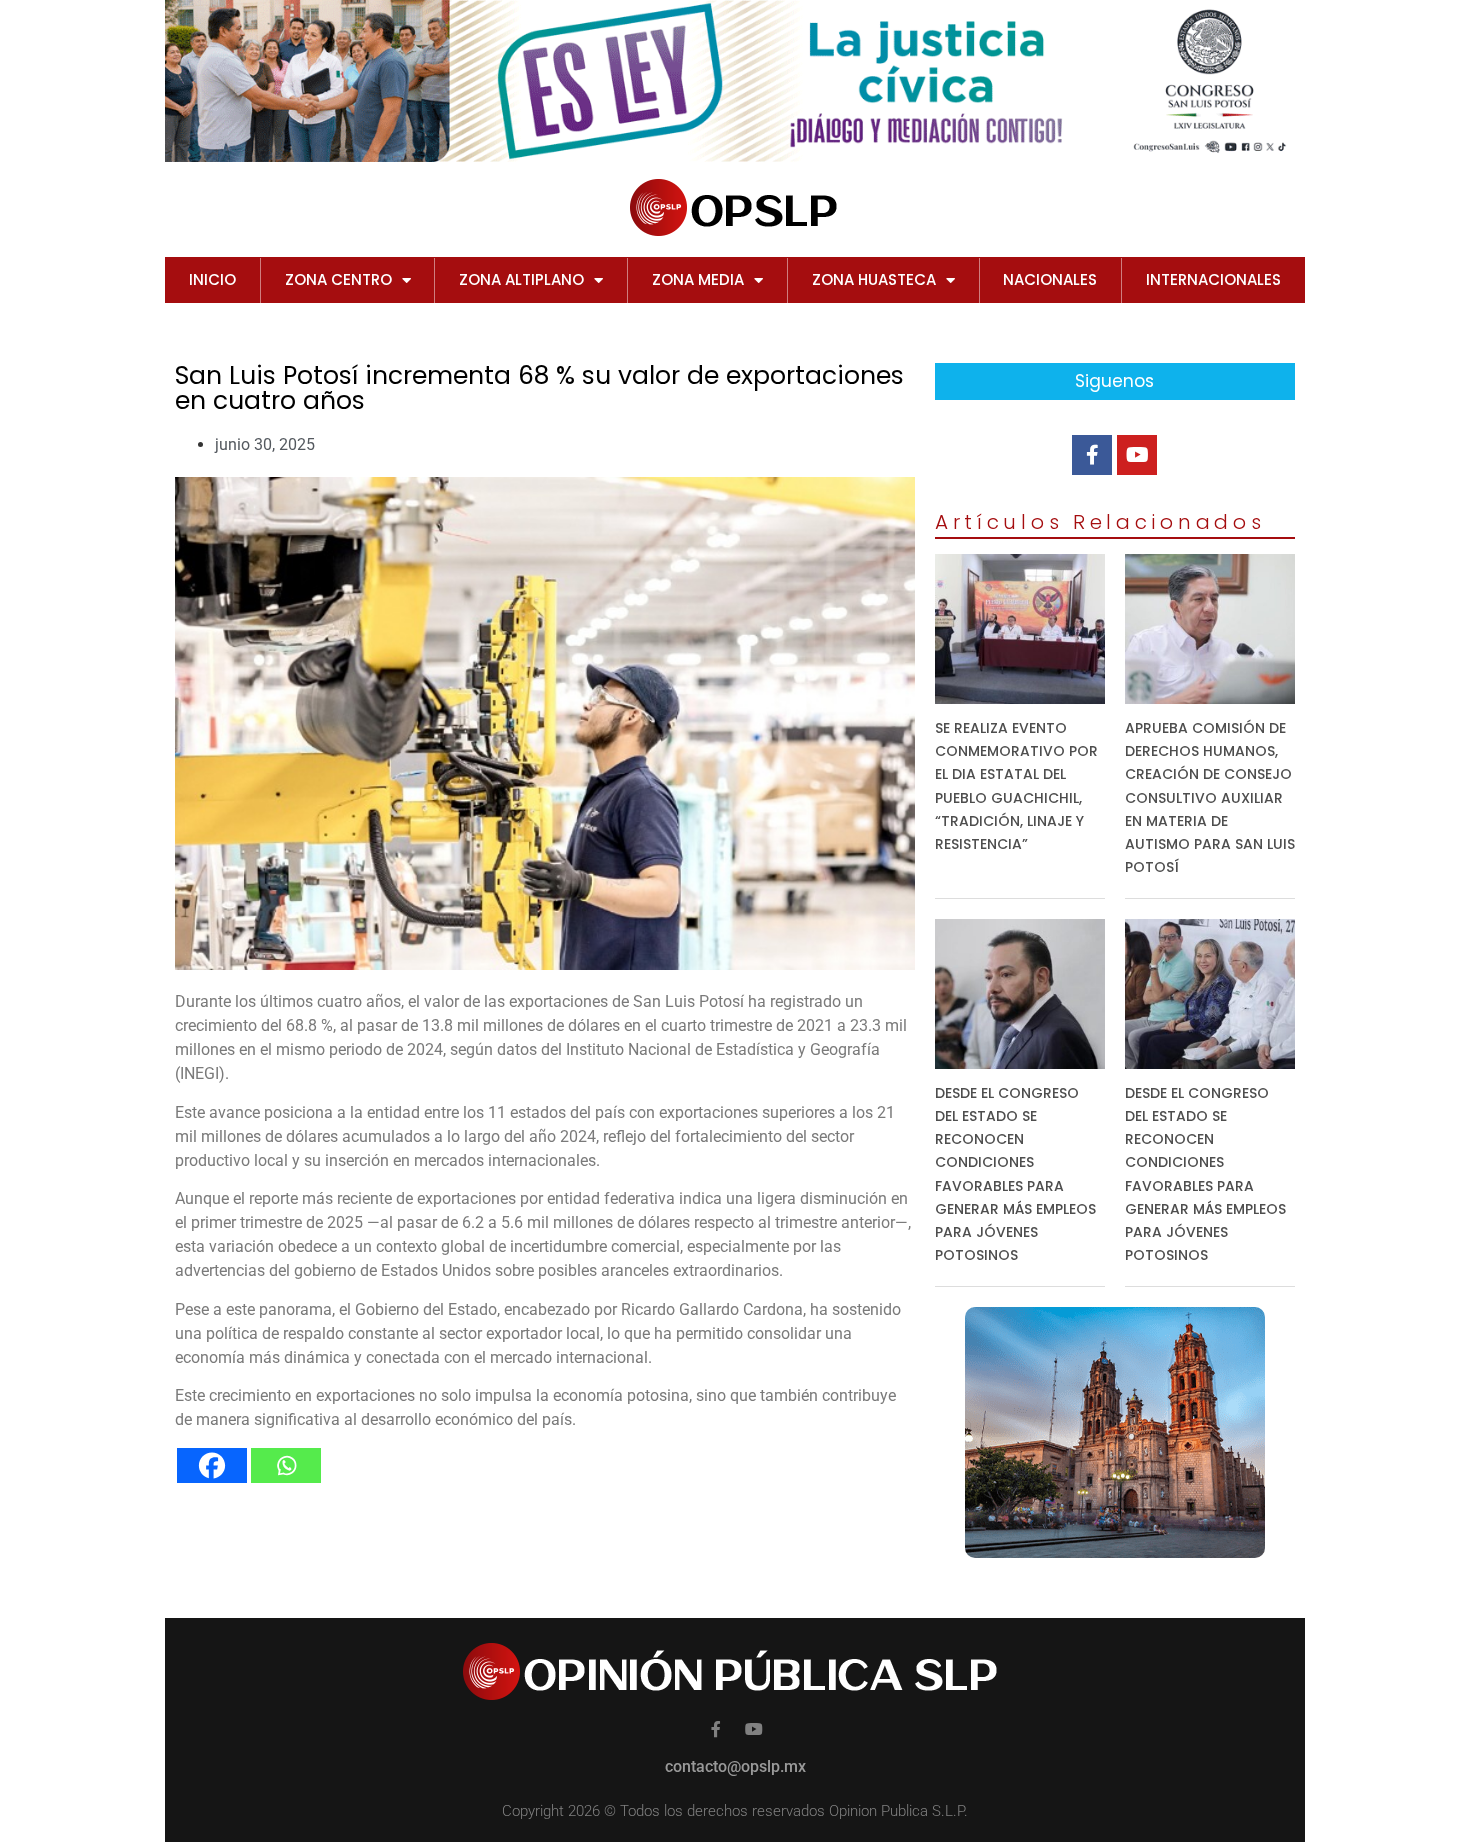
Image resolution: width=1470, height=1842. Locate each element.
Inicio (212, 279)
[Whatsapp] (286, 1465)
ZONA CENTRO (338, 279)
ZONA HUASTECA (874, 279)
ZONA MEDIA (698, 279)
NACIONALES (1050, 279)
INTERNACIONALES (1213, 279)
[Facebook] (212, 1465)
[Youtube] (1137, 455)
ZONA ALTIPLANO (521, 279)
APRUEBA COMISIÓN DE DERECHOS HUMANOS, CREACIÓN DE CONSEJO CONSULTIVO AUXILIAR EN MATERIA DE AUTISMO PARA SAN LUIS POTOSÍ (1210, 797)
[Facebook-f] (1092, 455)
